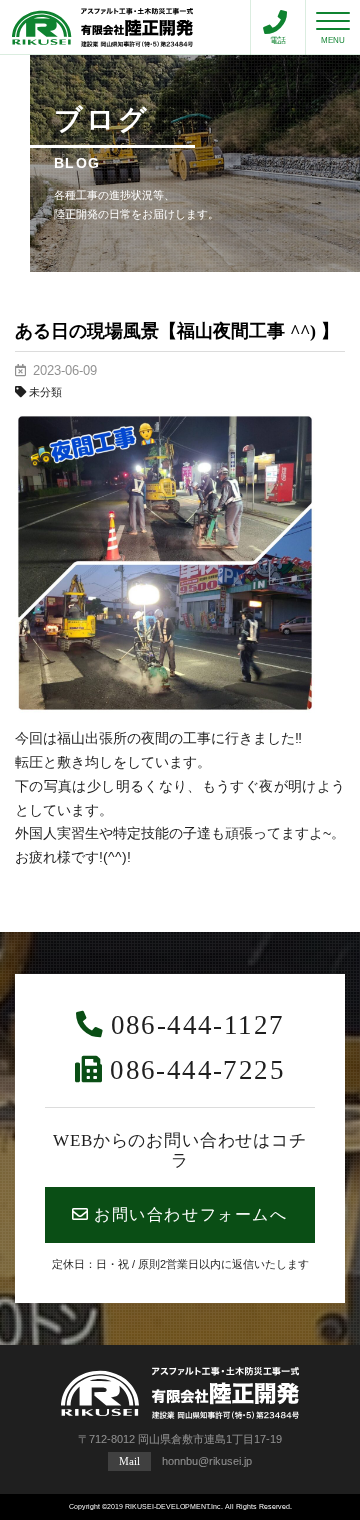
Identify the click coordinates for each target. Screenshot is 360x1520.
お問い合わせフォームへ (191, 1214)
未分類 (45, 392)
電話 (278, 40)
